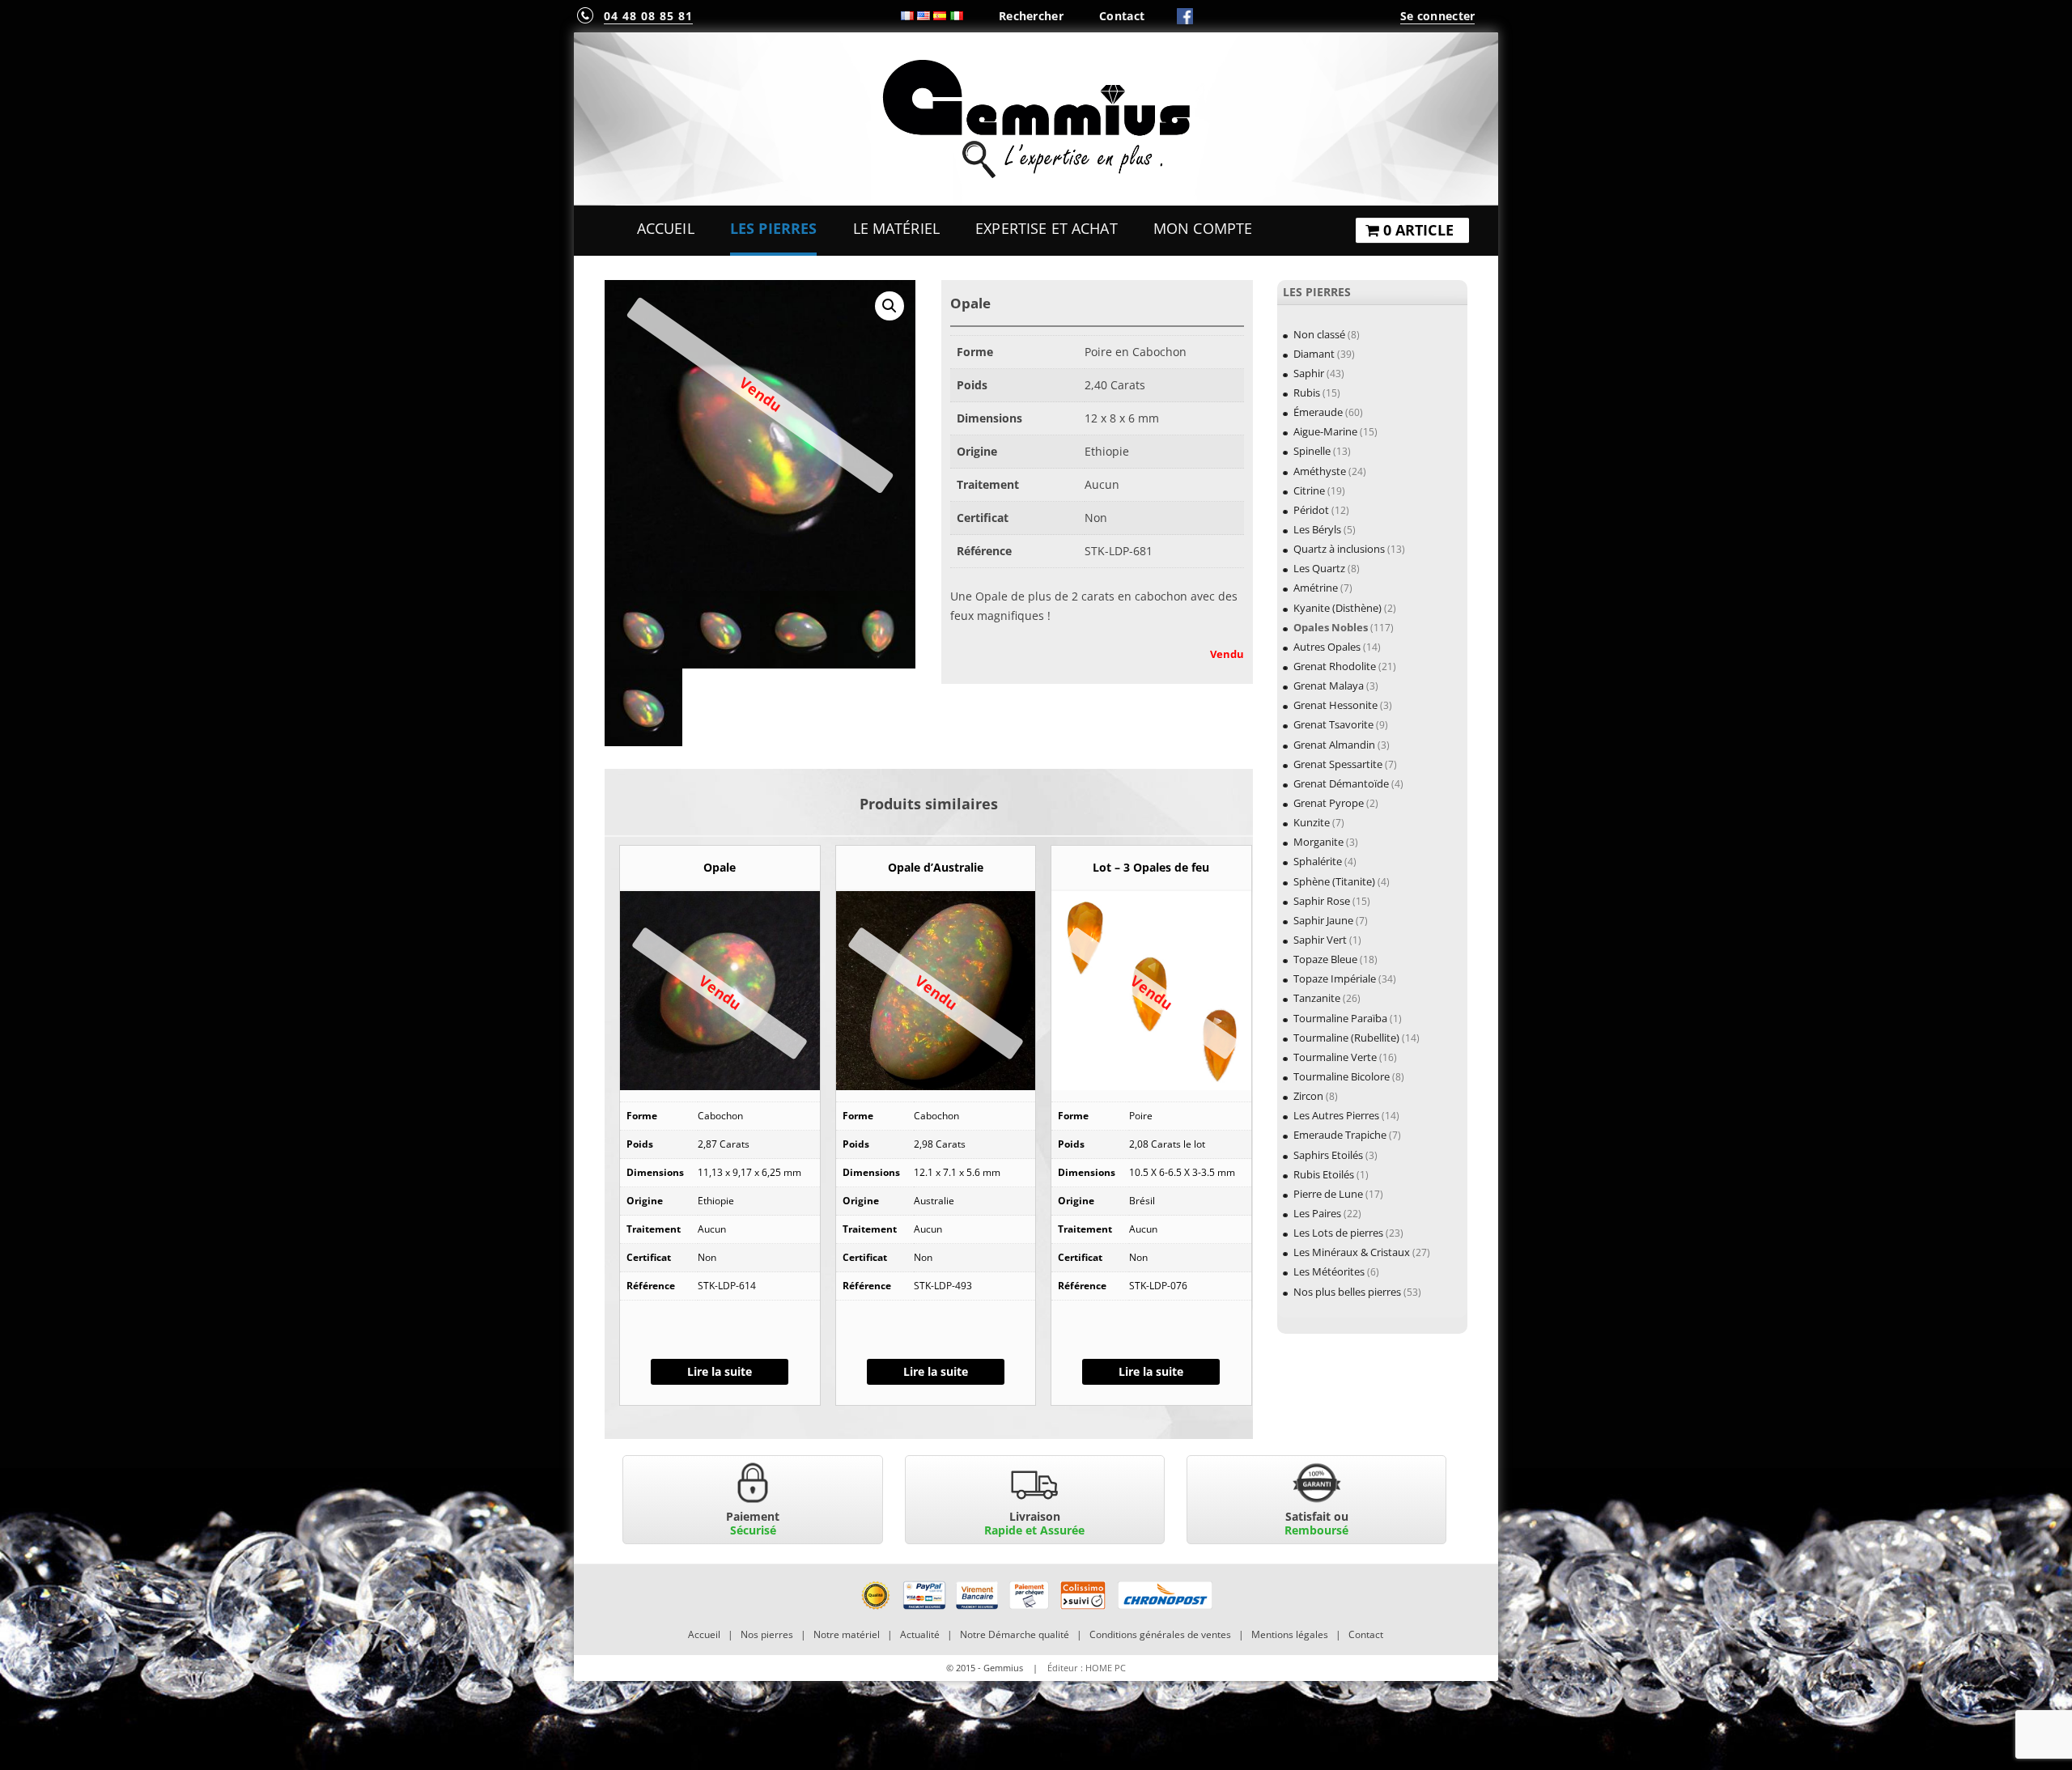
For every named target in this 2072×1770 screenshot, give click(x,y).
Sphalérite (1318, 861)
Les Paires (1317, 1213)
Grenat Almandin (1334, 745)
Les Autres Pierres (1336, 1115)
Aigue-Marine (1325, 431)
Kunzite (1312, 822)
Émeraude (1318, 412)
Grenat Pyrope (1329, 803)
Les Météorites (1329, 1271)
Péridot (1311, 510)
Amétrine (1316, 588)
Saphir (1309, 373)
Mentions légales (1290, 1634)
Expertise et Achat (1047, 228)
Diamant (1314, 354)
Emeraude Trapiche (1340, 1135)
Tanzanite (1317, 998)
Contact (1122, 16)
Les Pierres (774, 228)
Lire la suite (720, 1371)
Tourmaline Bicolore (1342, 1076)
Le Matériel (897, 228)
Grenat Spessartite (1338, 764)
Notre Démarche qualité (1015, 1634)
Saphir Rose (1322, 901)
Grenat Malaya (1329, 686)
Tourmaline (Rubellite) (1346, 1038)
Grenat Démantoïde (1341, 783)
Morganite (1318, 842)
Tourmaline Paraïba (1340, 1018)
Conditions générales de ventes (1160, 1634)
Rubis (1307, 393)
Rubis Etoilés (1324, 1174)
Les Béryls (1317, 529)
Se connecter (1437, 16)
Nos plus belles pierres (1347, 1292)
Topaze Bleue (1325, 959)
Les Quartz (1319, 568)
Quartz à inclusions (1339, 549)
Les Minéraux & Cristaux (1352, 1252)
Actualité (920, 1634)
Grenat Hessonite (1335, 705)
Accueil (666, 228)
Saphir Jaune (1323, 920)
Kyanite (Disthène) (1337, 608)
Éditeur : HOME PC (1087, 1668)
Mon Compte (1203, 228)
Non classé (1319, 334)
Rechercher (1031, 16)
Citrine (1309, 490)
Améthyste (1320, 471)
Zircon (1308, 1096)
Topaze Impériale (1335, 978)
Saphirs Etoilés (1328, 1155)
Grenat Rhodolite (1335, 666)
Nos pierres (767, 1634)
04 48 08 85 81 (648, 16)
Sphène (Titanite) (1334, 881)
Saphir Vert (1320, 940)
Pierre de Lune (1328, 1194)
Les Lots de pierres (1338, 1233)
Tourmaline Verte (1335, 1057)
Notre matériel (847, 1634)
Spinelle (1312, 451)
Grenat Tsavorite (1333, 724)
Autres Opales (1327, 647)
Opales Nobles (1331, 627)
